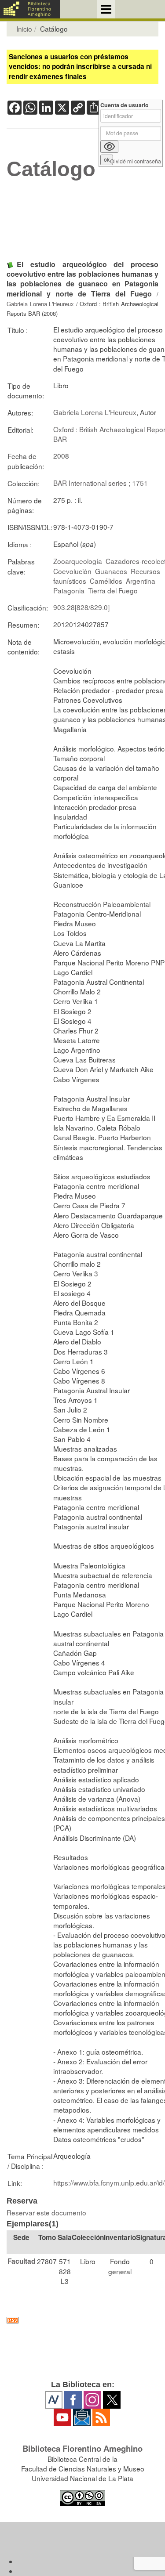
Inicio (24, 29)
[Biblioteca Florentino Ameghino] (30, 9)
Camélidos (106, 581)
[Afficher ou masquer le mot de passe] (109, 147)
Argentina (141, 581)
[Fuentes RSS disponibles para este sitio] (82, 2320)
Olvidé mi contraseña (136, 161)
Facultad (21, 2261)
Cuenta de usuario (125, 105)
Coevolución (72, 571)
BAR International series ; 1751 (101, 483)
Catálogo (51, 169)
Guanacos (111, 571)
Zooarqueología (78, 561)
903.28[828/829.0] (81, 607)
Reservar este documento (46, 2212)
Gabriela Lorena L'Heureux (40, 304)
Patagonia (69, 590)
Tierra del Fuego (113, 590)
